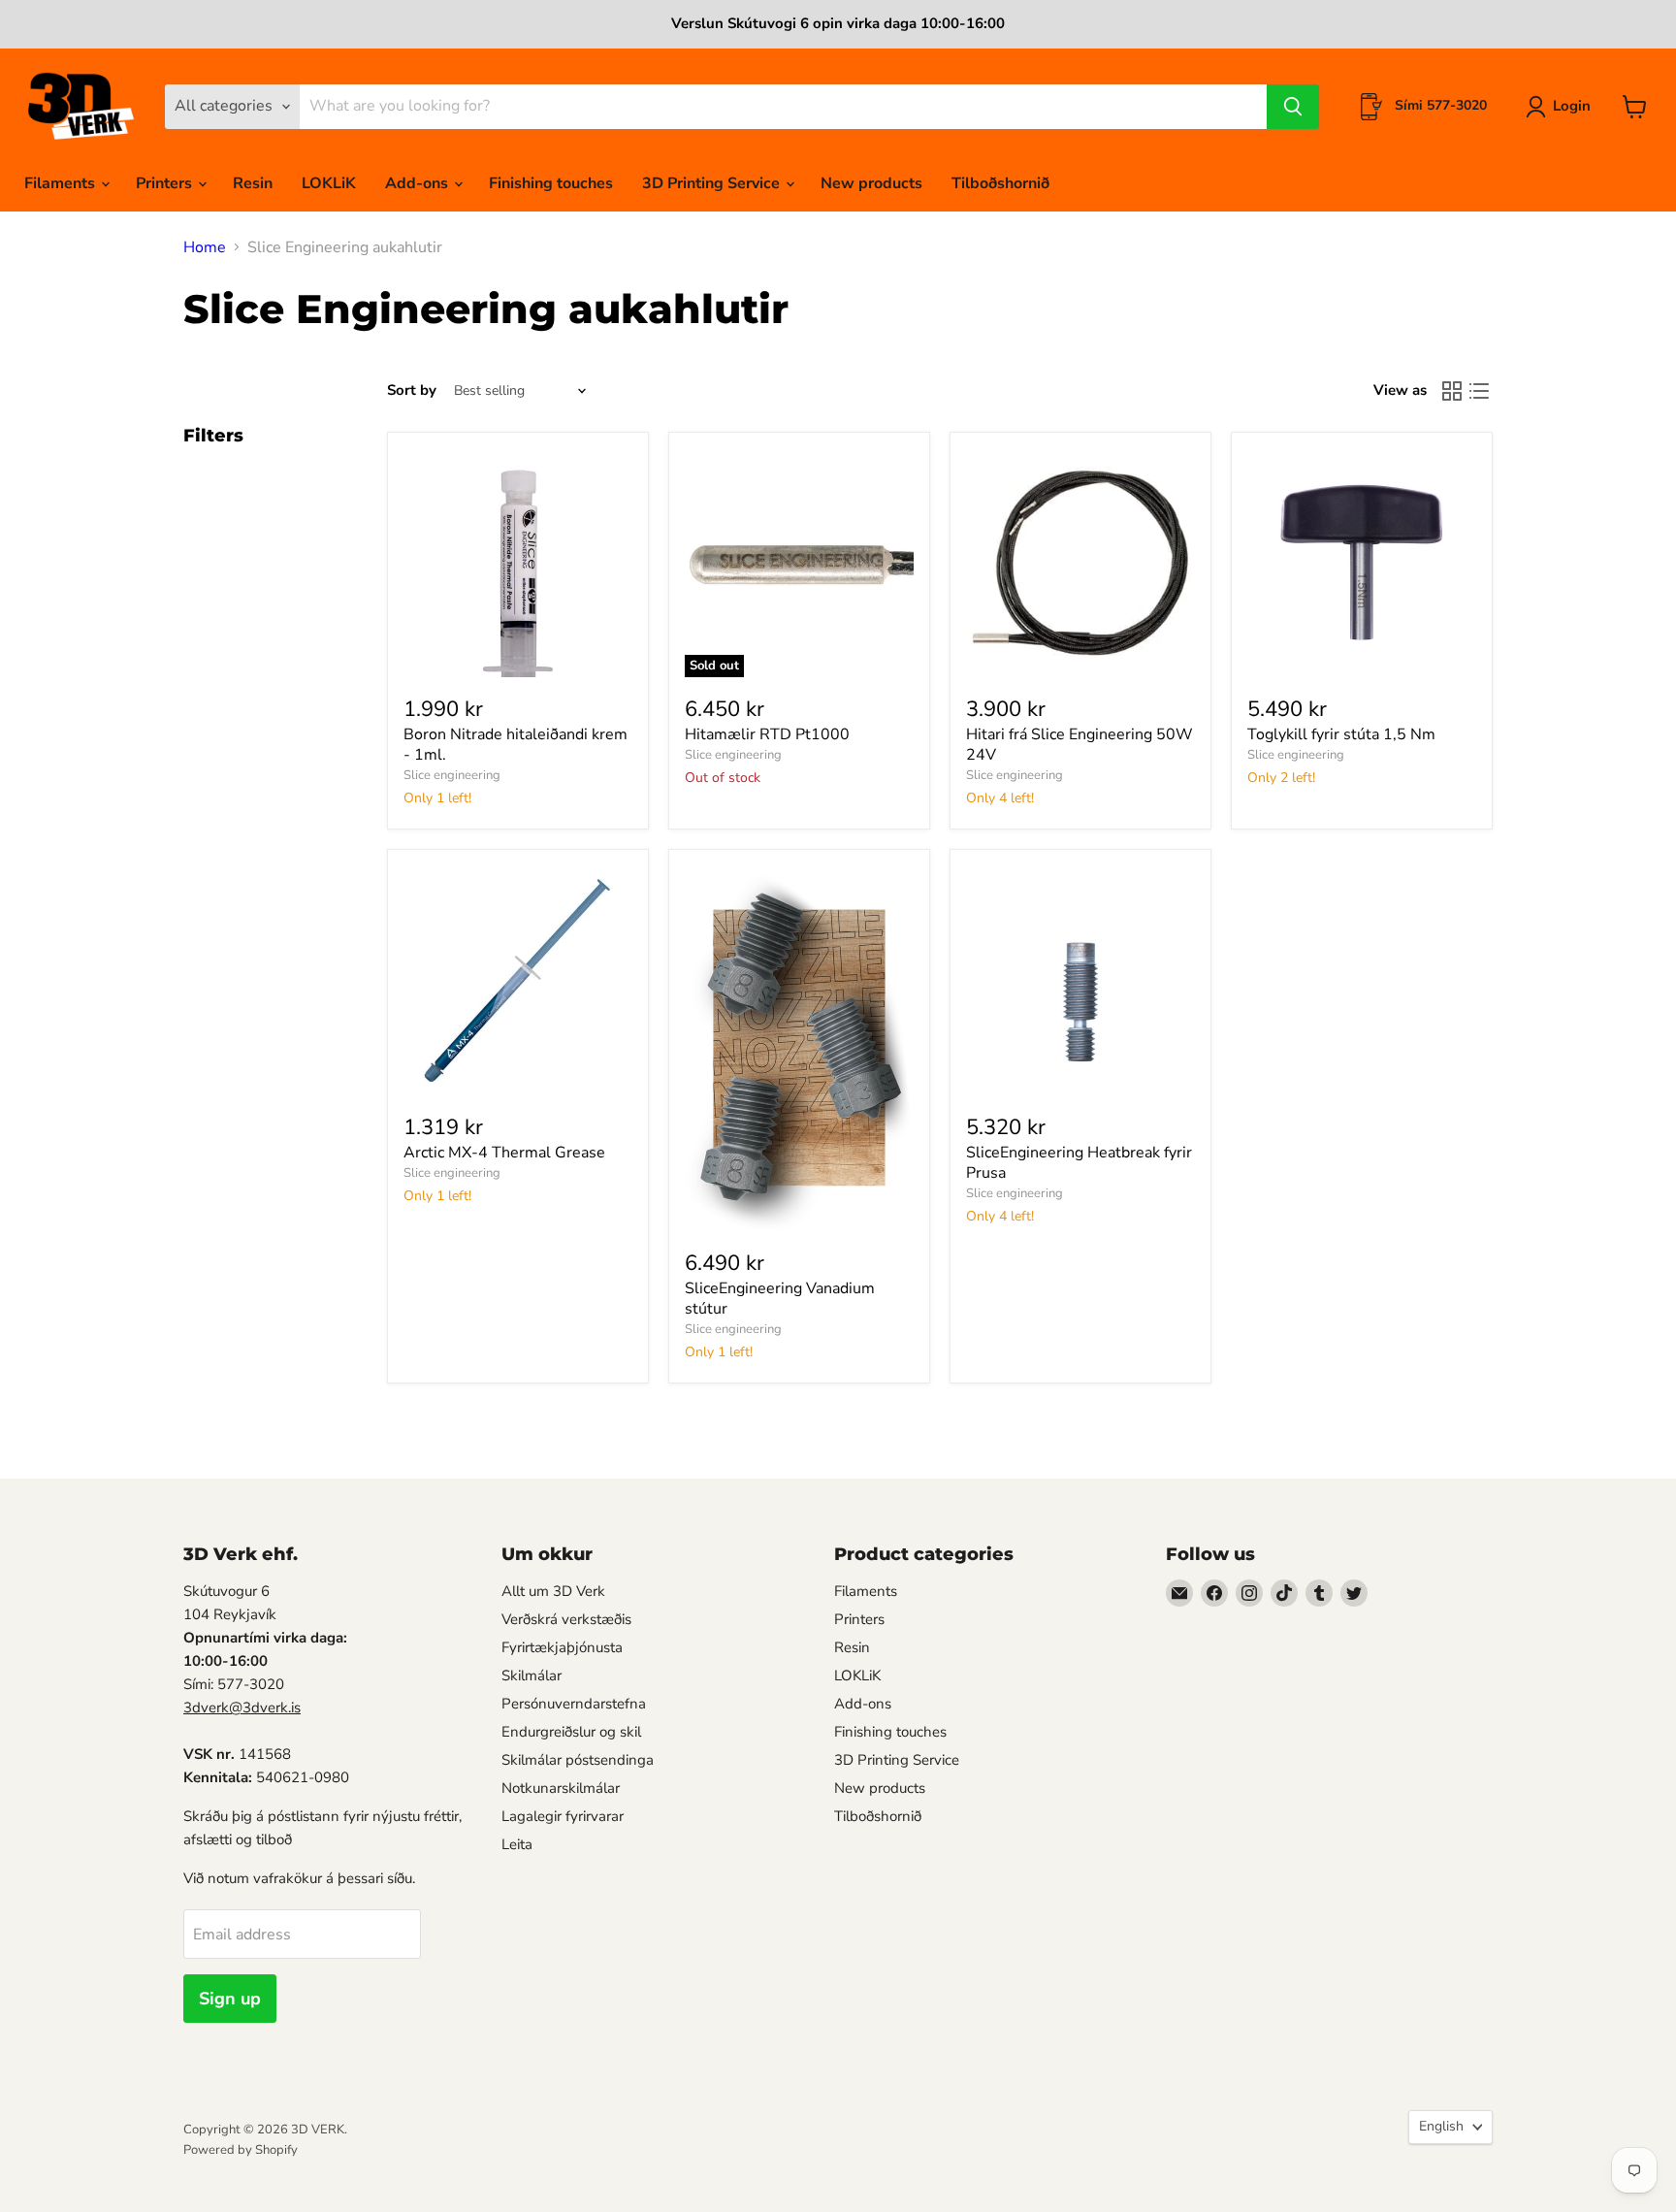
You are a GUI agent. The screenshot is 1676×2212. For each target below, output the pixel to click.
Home (205, 247)
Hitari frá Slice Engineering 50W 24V (1080, 745)
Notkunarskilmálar (561, 1788)
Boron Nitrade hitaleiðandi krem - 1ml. (516, 745)
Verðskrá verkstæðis (566, 1619)
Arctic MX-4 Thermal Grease (504, 1153)
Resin (253, 183)
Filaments (62, 183)
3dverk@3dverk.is (242, 1708)
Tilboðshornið (1000, 183)
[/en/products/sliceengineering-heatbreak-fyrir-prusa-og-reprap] (1080, 980)
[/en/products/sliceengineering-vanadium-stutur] (799, 1048)
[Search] (1293, 107)
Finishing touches (551, 183)
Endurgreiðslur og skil (571, 1732)
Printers (166, 183)
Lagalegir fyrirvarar (563, 1816)
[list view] (1479, 391)
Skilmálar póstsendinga (578, 1760)
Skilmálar (532, 1675)
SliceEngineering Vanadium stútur (780, 1299)
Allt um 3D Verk (553, 1591)
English (1441, 2126)
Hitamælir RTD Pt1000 (767, 734)
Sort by (412, 390)
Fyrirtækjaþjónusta (562, 1647)
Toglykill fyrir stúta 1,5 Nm (1341, 734)
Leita (517, 1844)
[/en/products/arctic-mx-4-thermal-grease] (518, 980)
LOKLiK (329, 183)
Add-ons (419, 183)
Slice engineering (452, 775)
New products (871, 183)
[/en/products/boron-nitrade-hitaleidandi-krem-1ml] (518, 563)
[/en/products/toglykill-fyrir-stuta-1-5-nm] (1362, 563)
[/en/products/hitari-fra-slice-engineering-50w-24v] (1080, 563)
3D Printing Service (713, 183)
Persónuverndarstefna (574, 1704)
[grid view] (1452, 391)
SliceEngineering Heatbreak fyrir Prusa (1079, 1163)
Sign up (230, 1999)
